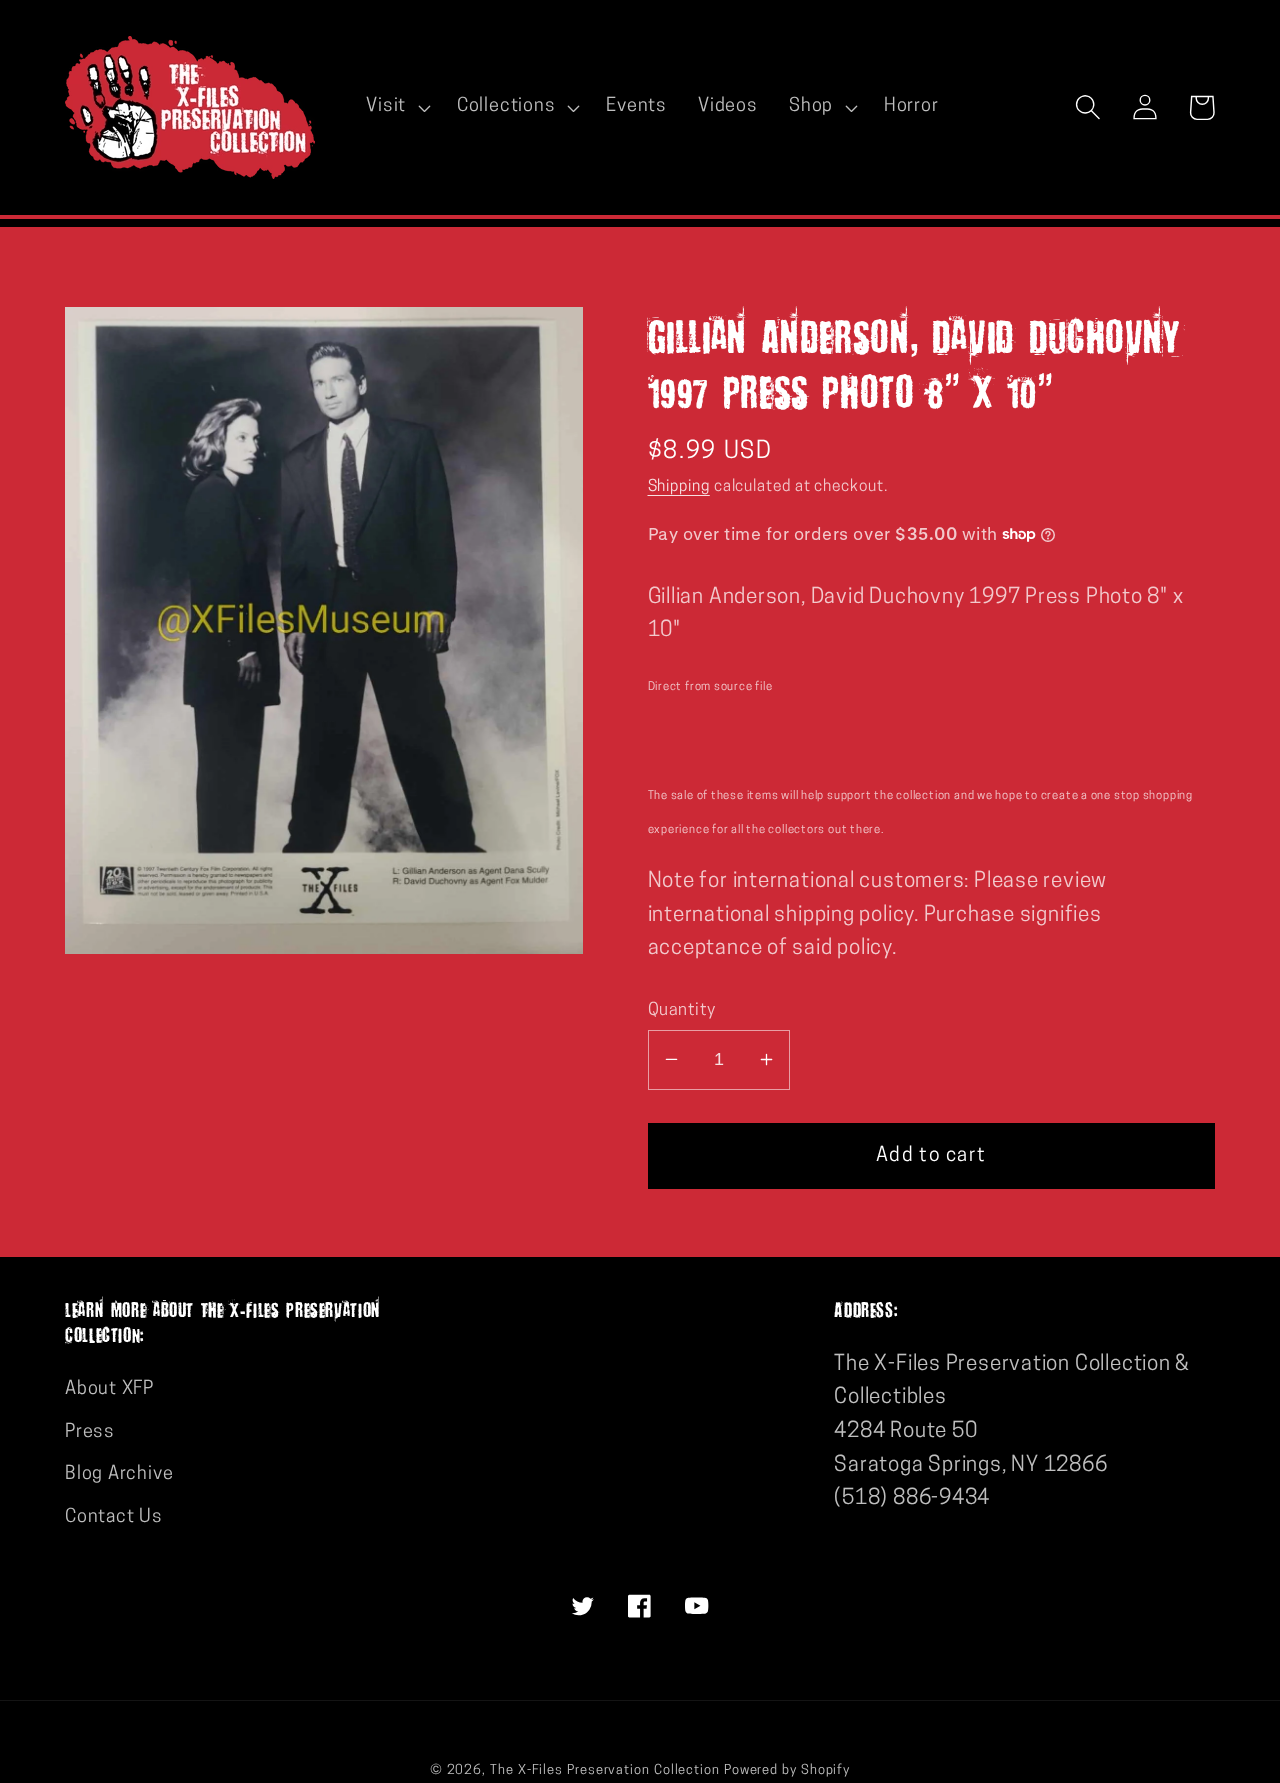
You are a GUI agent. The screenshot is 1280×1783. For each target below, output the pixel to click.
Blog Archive (119, 1474)
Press (90, 1432)
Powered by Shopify (787, 1770)
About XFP (109, 1389)
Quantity (682, 1009)
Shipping (679, 486)
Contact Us (114, 1517)
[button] (396, 107)
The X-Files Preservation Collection (605, 1770)
